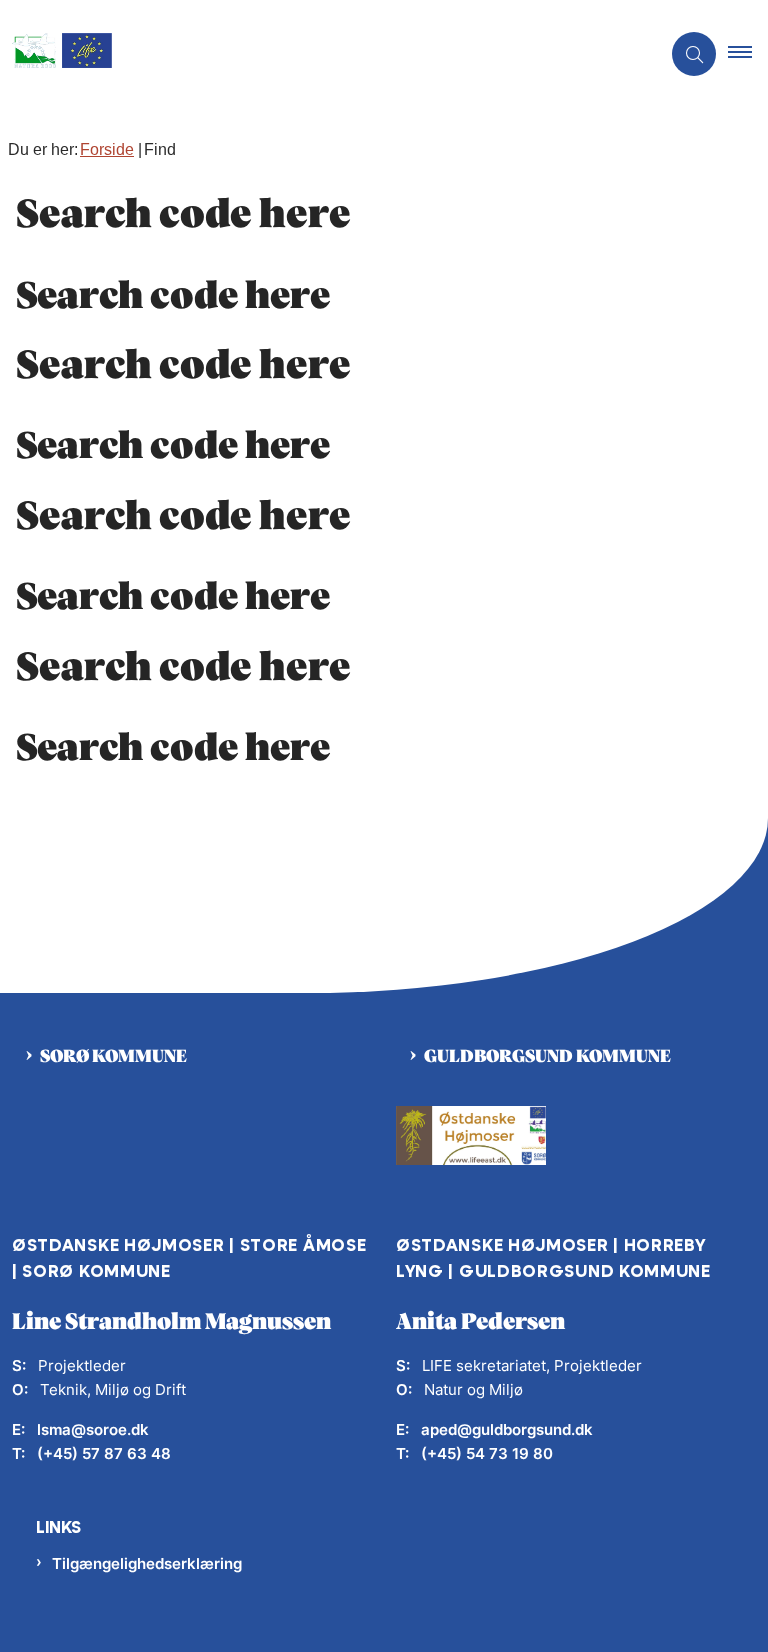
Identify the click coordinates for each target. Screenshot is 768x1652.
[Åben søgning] (694, 54)
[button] (748, 54)
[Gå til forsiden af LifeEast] (322, 54)
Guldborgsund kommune (547, 1057)
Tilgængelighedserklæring (147, 1563)
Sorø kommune (113, 1057)
